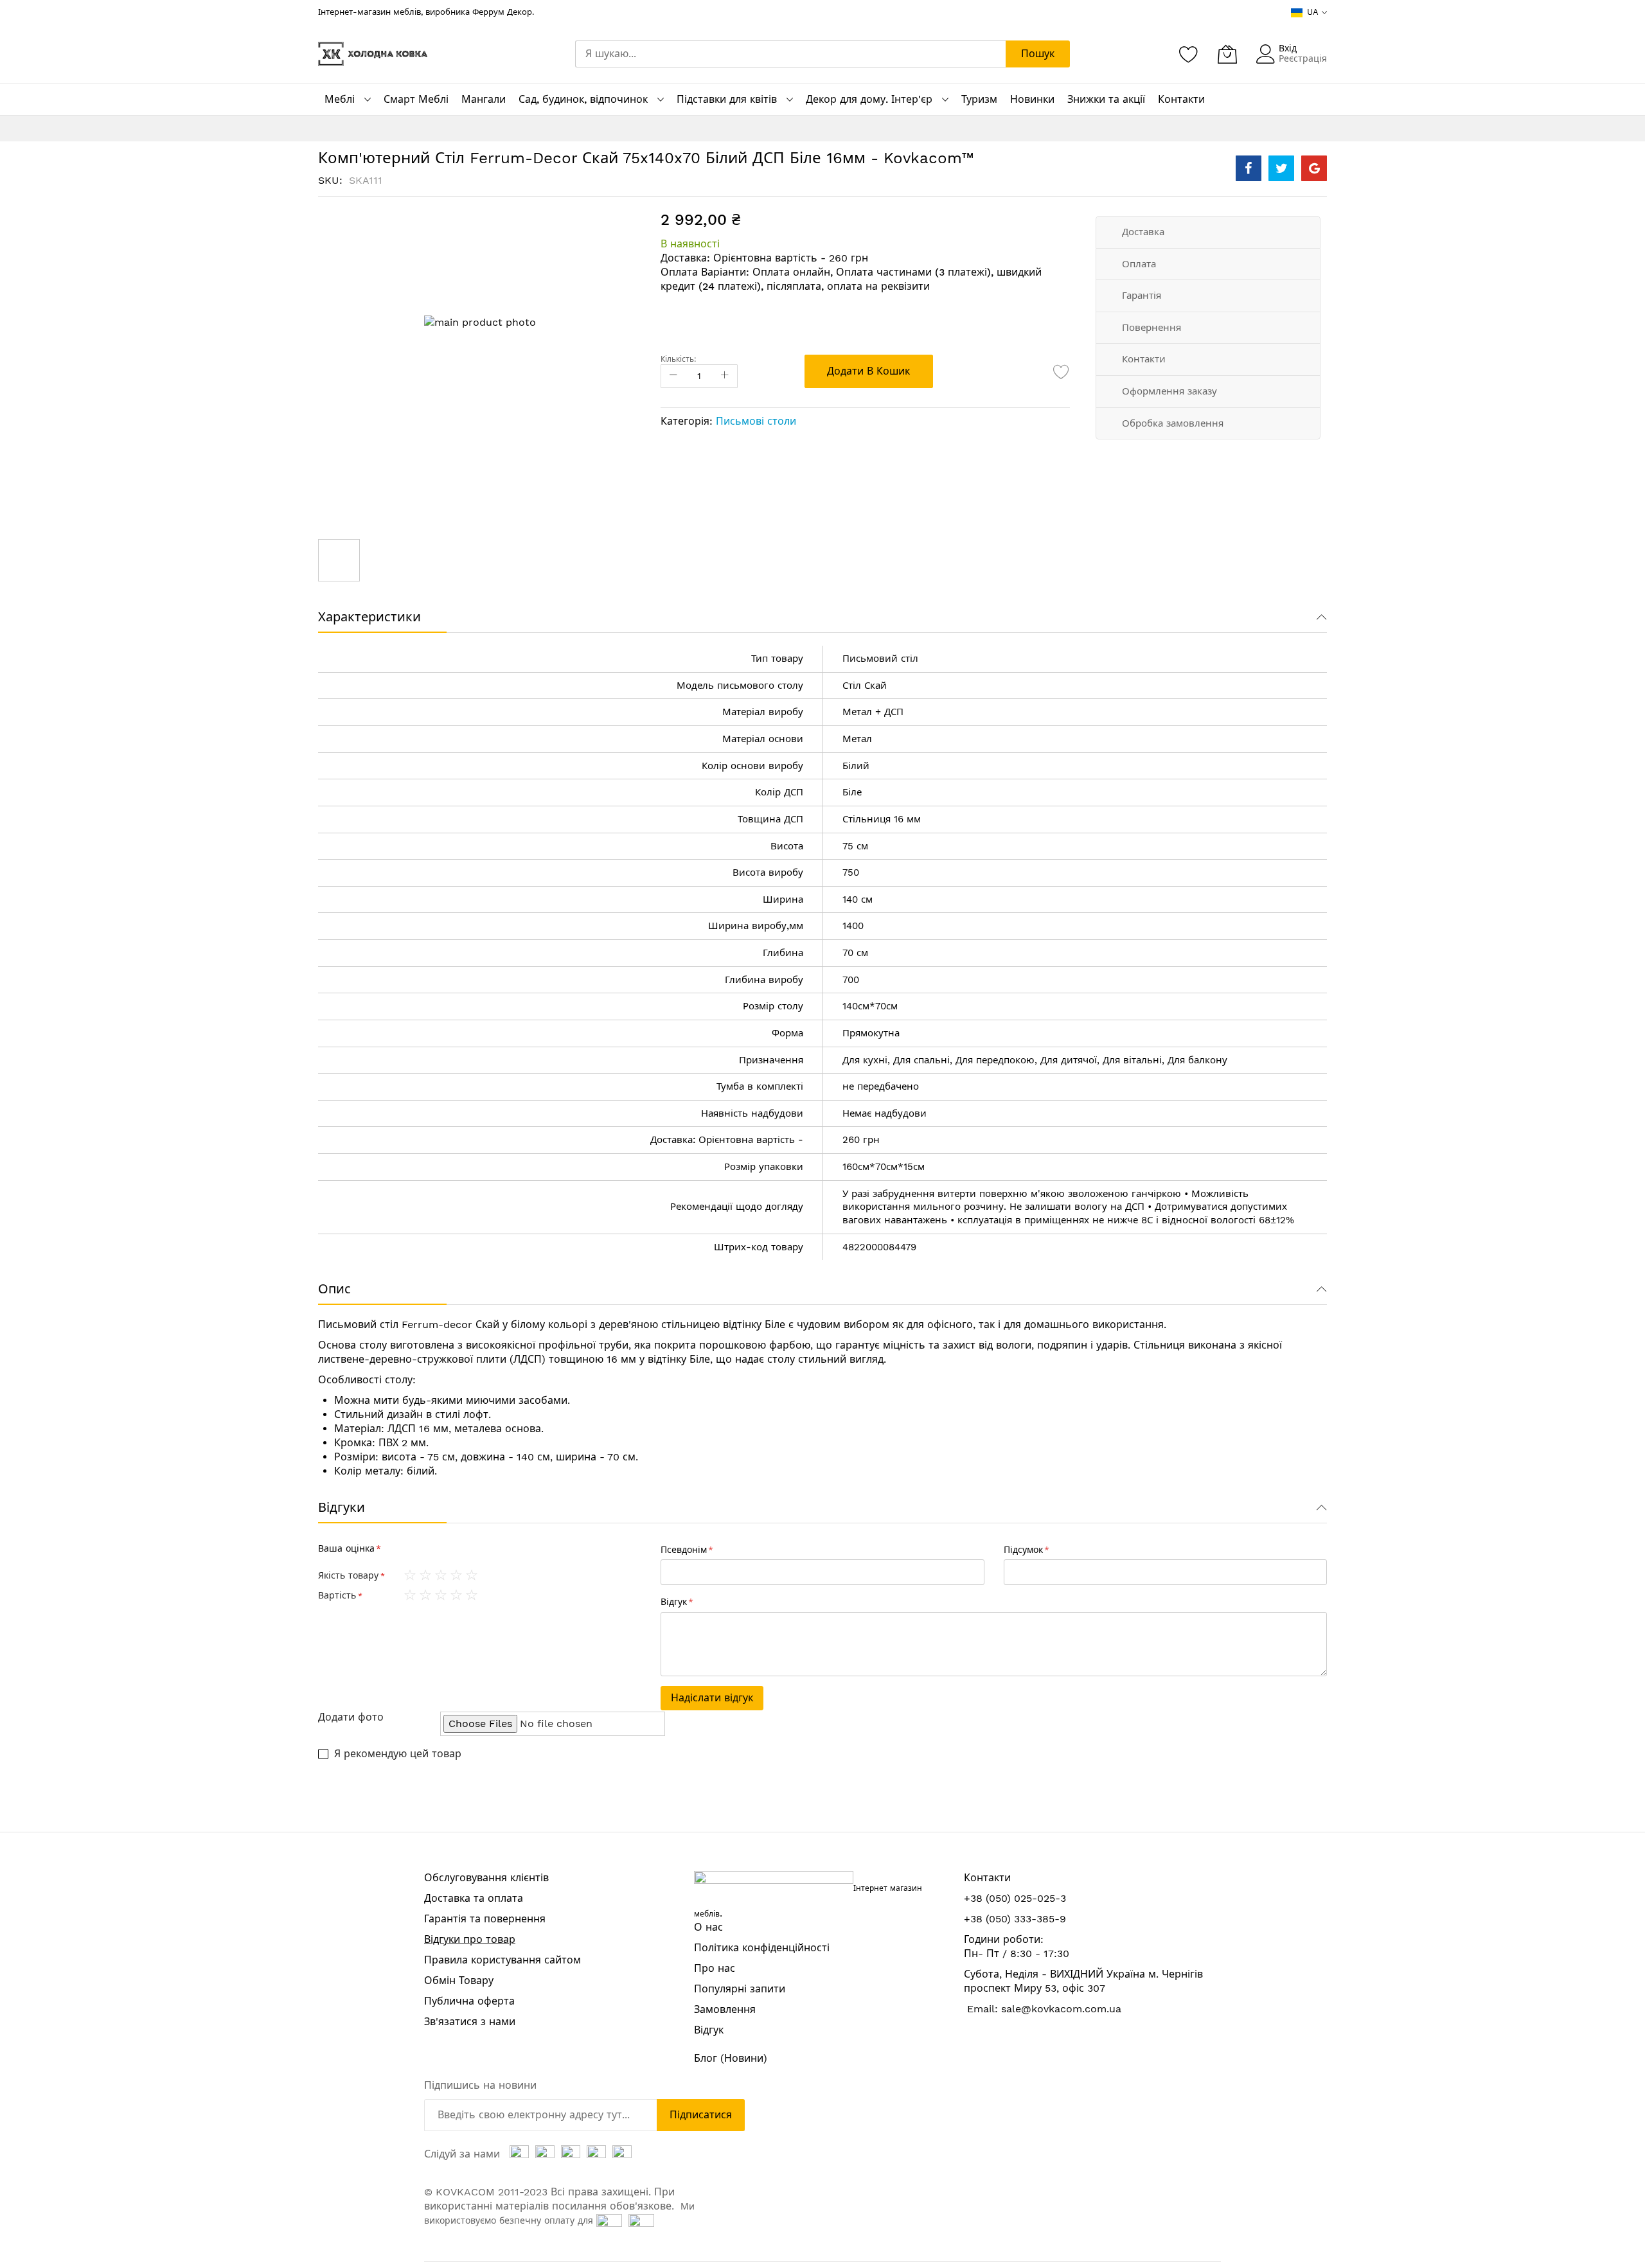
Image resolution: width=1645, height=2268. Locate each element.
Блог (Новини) (731, 2058)
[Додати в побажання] (1062, 371)
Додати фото (351, 1717)
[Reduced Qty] (673, 376)
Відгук (709, 2030)
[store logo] (373, 54)
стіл (910, 659)
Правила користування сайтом (502, 1960)
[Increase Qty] (725, 376)
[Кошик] (1227, 54)
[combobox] (790, 54)
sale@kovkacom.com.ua (1061, 2009)
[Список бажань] (1189, 54)
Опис (334, 1289)
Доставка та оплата (474, 1898)
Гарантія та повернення (485, 1919)
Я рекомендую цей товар (398, 1754)
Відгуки (342, 1507)
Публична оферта (469, 2001)
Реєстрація (1303, 58)
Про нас (715, 1968)
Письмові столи (756, 421)
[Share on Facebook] (1249, 168)
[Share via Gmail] (1314, 168)
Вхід (1288, 48)
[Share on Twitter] (1281, 168)
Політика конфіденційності (762, 1948)
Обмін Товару (459, 1980)
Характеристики (369, 617)
